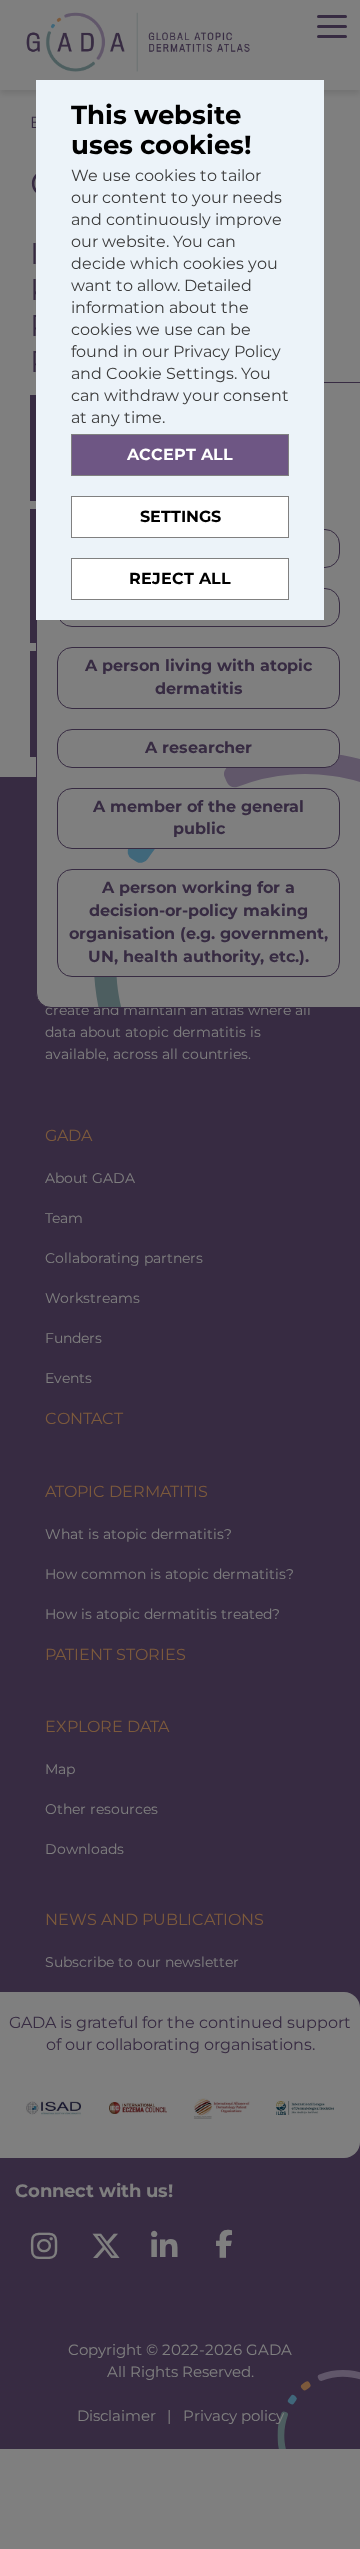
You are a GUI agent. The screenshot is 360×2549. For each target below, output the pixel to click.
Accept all (180, 454)
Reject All (180, 578)
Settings (180, 516)
